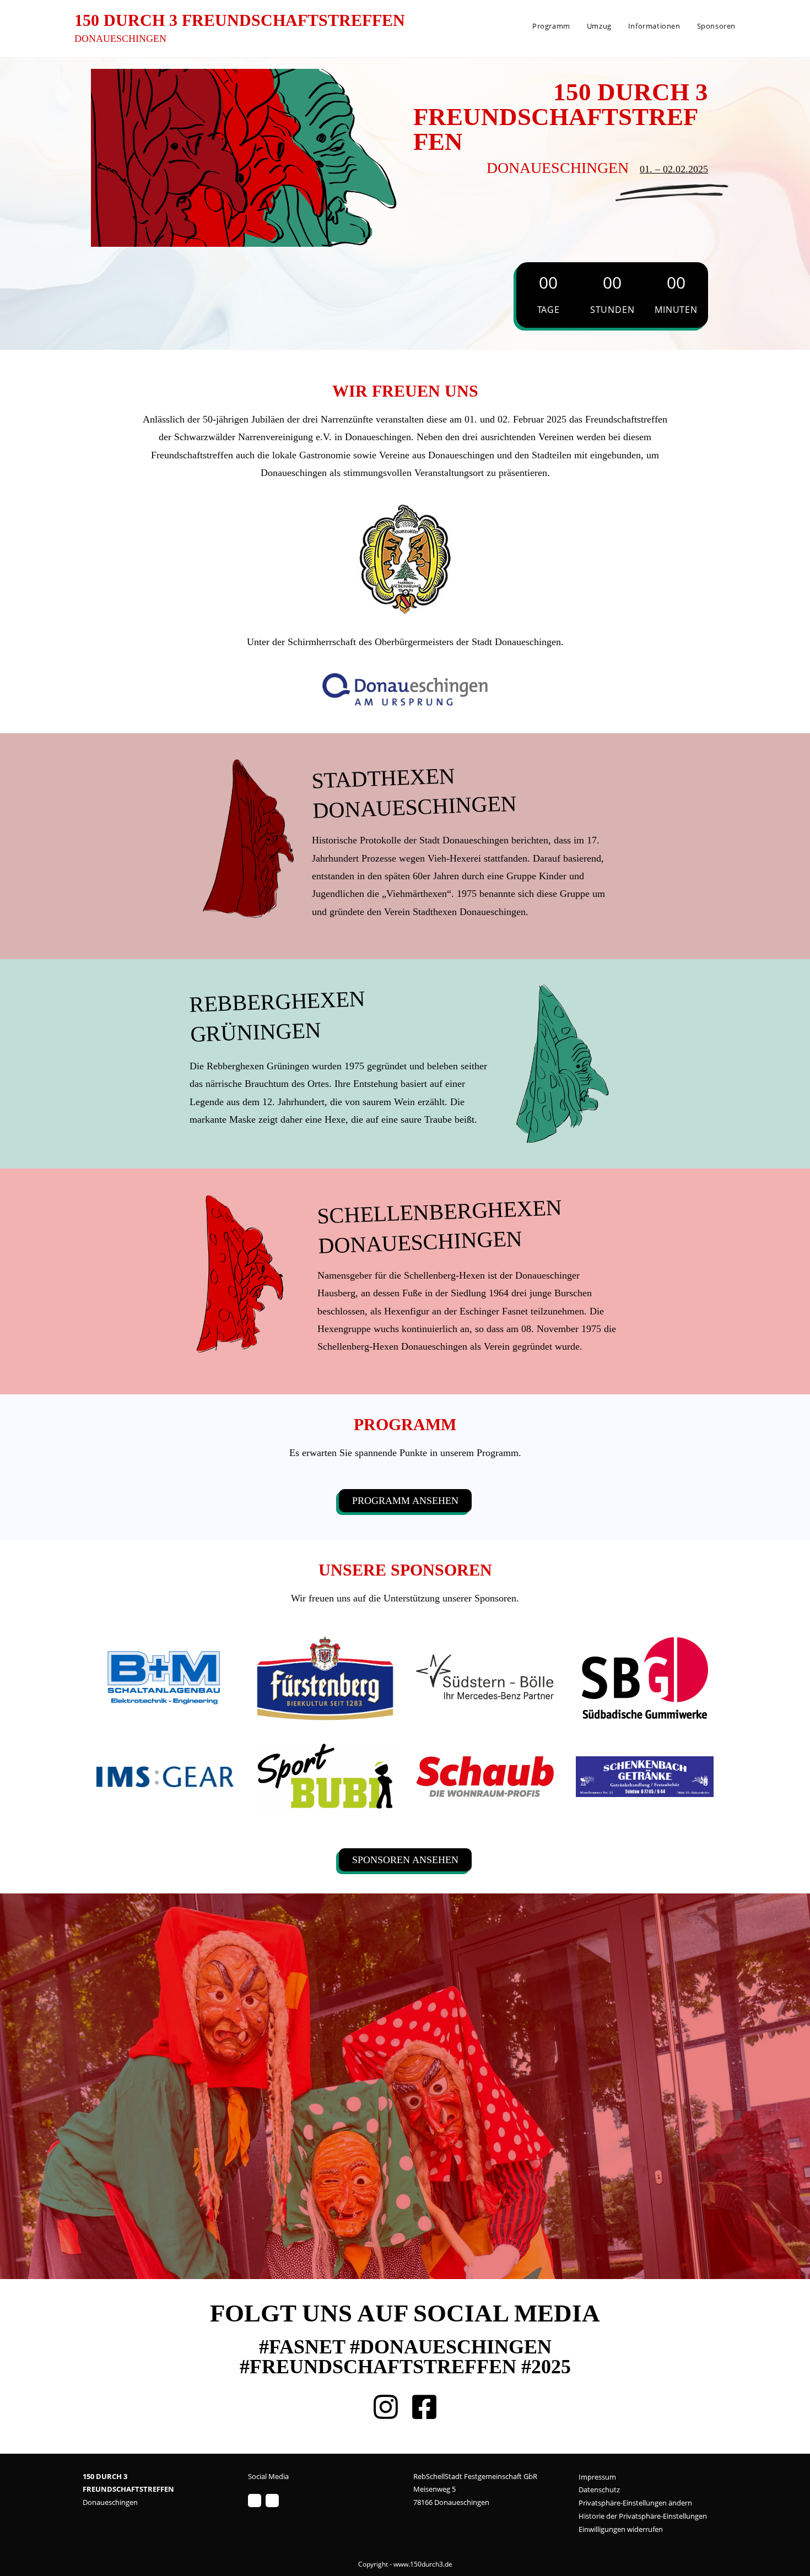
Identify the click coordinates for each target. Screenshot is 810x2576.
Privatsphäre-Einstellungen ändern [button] (635, 2503)
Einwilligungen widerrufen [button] (621, 2529)
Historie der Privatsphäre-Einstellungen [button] (643, 2516)
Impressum (597, 2477)
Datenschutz (599, 2490)
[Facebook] (272, 2501)
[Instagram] (255, 2501)
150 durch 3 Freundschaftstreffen (240, 20)
